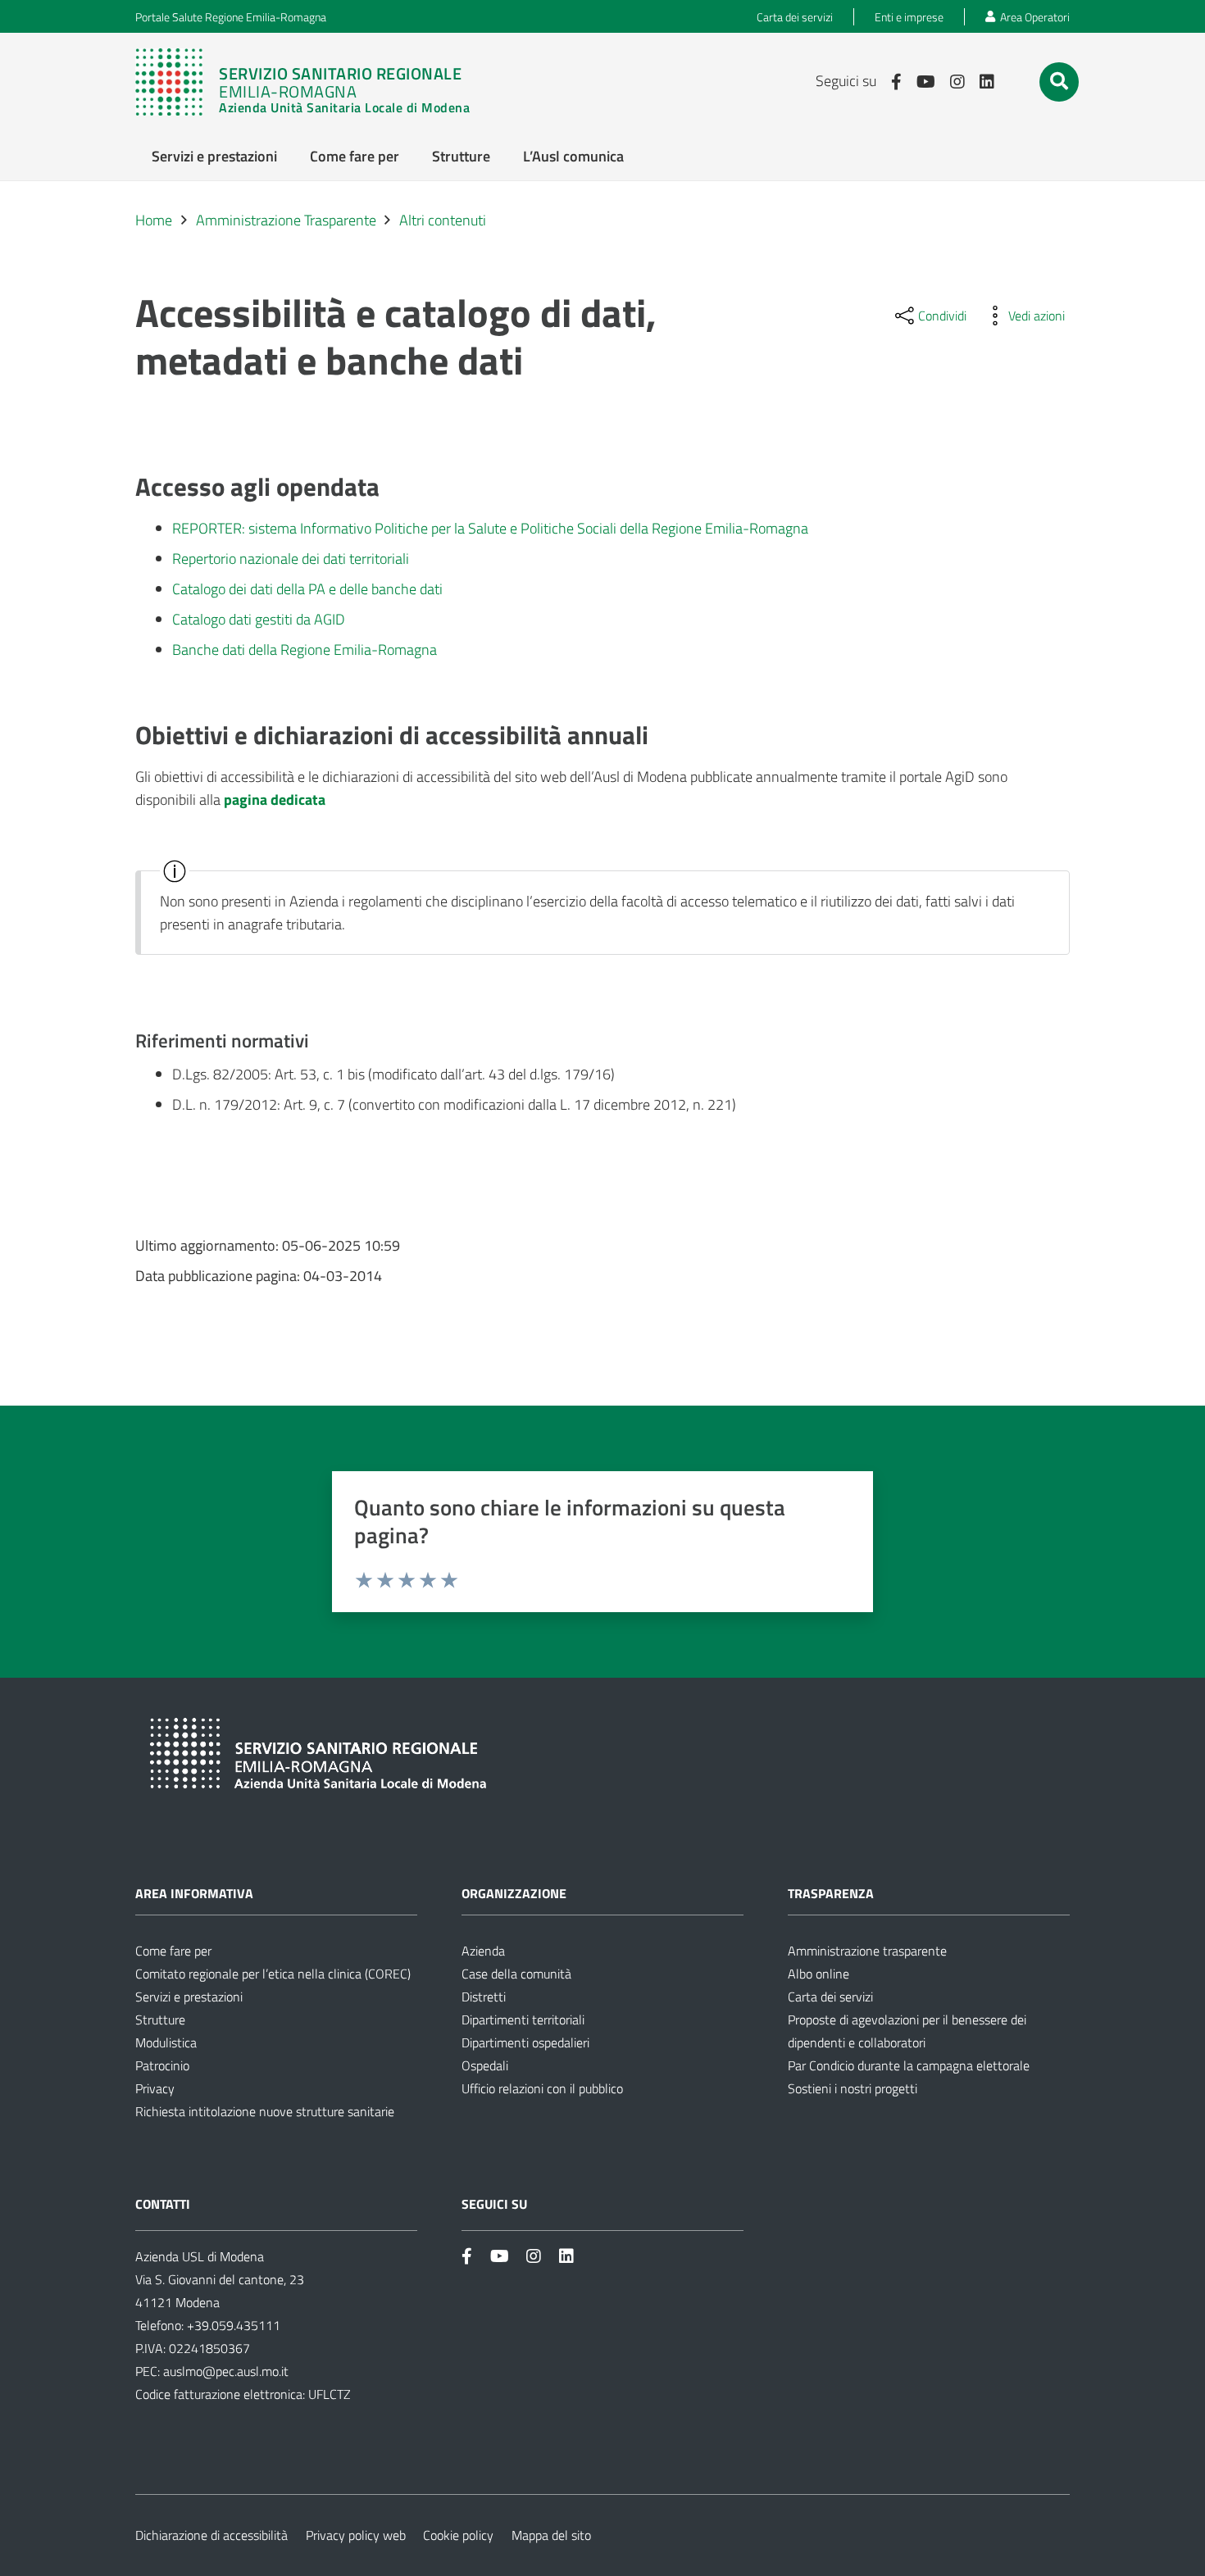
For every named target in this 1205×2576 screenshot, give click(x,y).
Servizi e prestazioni (189, 1997)
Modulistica (166, 2042)
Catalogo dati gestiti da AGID (259, 619)
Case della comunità (516, 1974)
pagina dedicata (275, 800)
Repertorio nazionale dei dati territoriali (291, 559)
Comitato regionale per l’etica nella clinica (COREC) (273, 1974)
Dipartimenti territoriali (523, 2019)
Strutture (160, 2019)
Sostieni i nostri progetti (853, 2088)
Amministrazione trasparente (867, 1951)
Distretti (484, 1997)
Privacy (155, 2088)
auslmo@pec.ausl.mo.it (226, 2371)
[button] (1059, 81)
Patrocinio (162, 2065)
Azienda (483, 1951)
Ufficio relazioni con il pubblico (542, 2088)
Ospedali (485, 2065)
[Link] (311, 82)
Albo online (818, 1974)
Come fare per (173, 1951)
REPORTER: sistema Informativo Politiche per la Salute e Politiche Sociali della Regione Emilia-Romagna (490, 528)
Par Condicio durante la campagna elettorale (909, 2065)
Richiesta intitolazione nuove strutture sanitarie (265, 2111)
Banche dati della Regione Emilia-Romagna (305, 650)
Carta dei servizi (830, 1997)
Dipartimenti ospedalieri (525, 2042)
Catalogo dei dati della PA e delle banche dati (307, 589)
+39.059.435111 (232, 2325)
